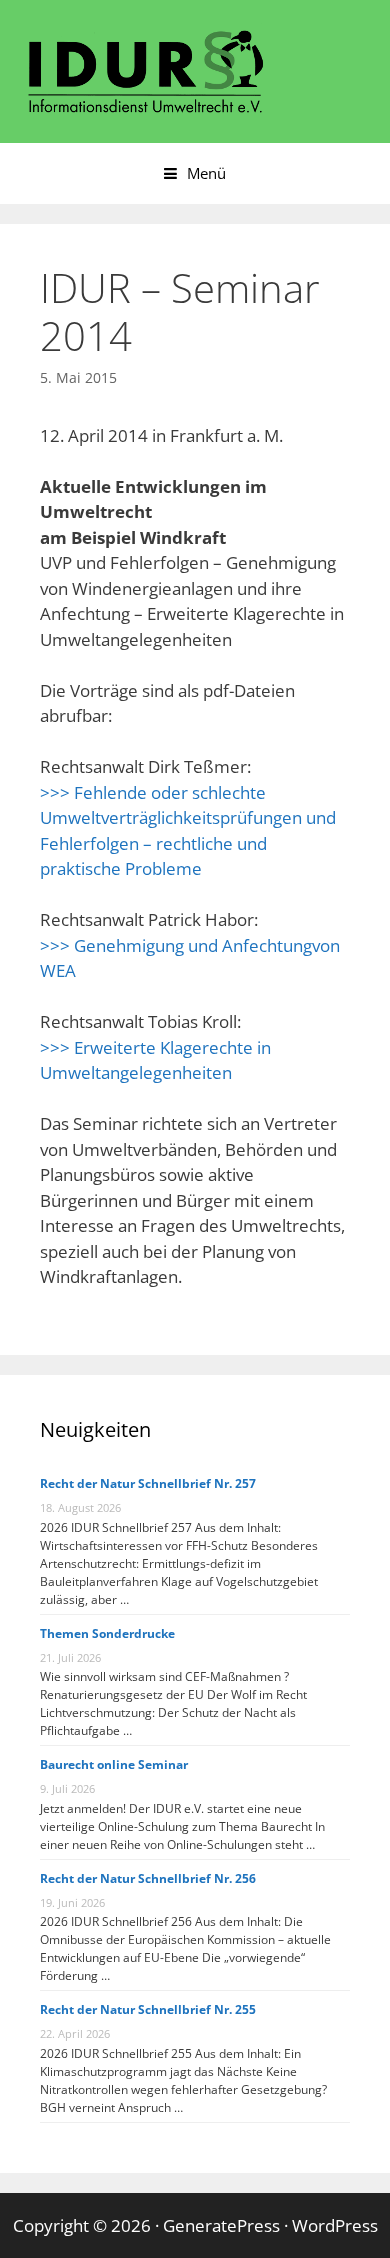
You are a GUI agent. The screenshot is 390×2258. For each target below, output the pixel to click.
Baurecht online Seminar (114, 1764)
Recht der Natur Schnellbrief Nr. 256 (148, 1878)
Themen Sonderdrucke (107, 1633)
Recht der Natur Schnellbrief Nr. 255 (148, 2009)
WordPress (335, 2225)
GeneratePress (221, 2225)
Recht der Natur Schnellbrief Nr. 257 (148, 1483)
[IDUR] (145, 69)
